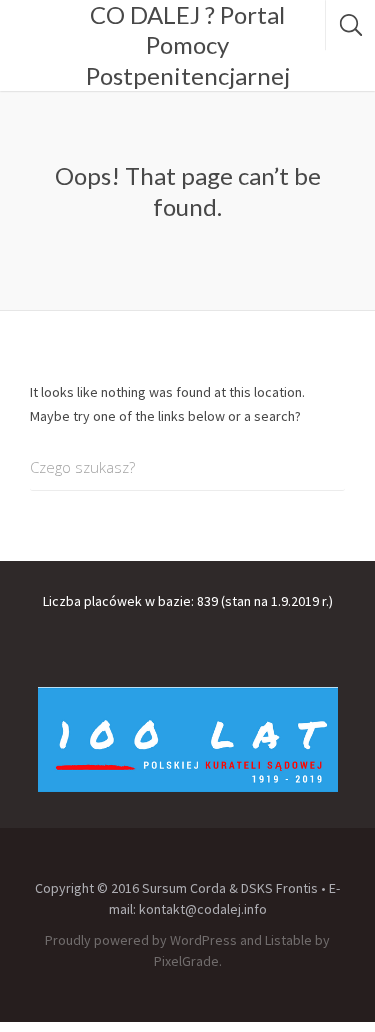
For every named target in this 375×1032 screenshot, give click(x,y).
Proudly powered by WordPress (141, 940)
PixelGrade (186, 961)
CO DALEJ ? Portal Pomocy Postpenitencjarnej (188, 45)
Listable (288, 940)
